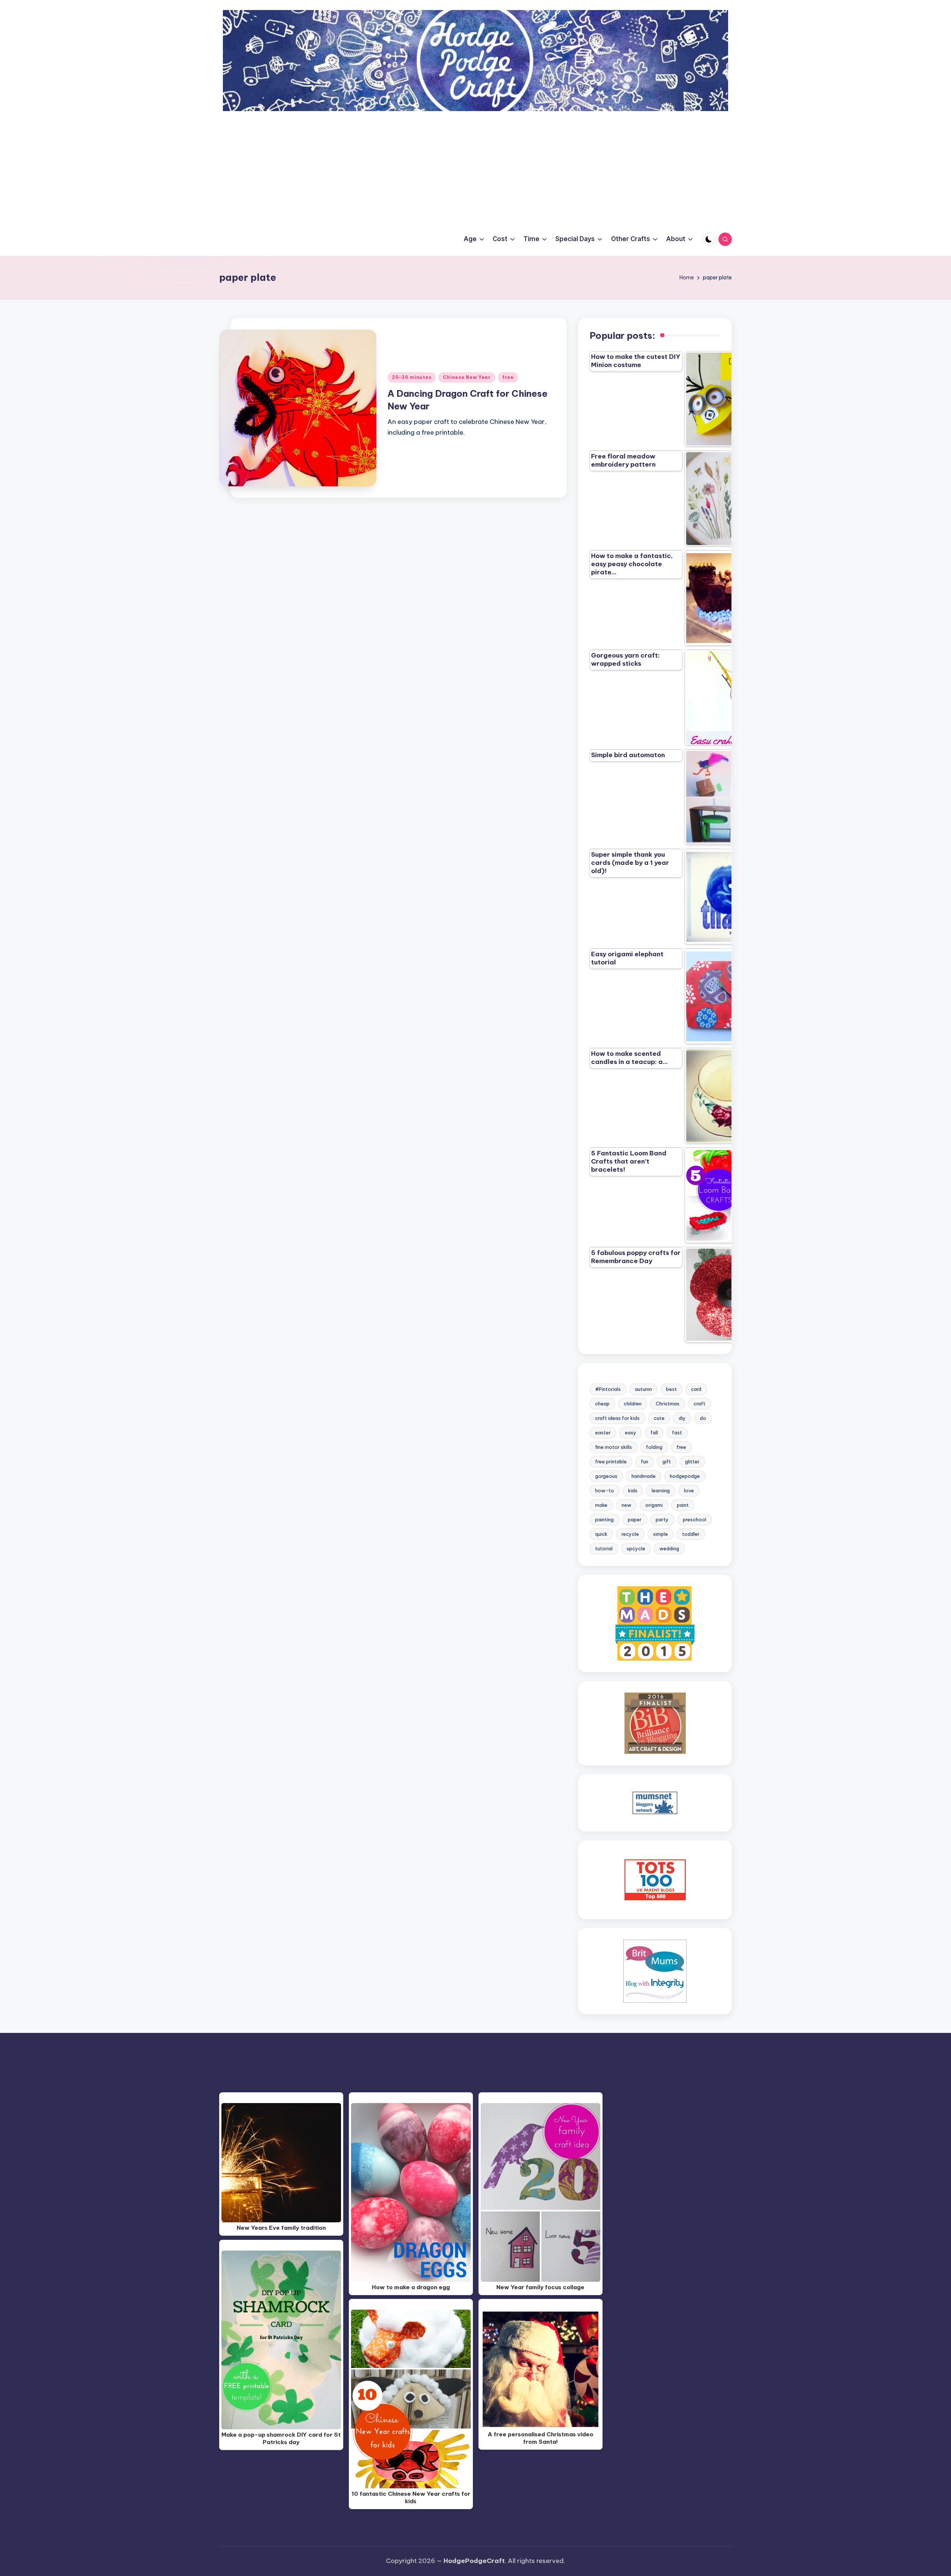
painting (604, 1519)
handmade (644, 1476)
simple (660, 1534)
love (689, 1490)
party (662, 1519)
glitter (692, 1461)
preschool (694, 1519)
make (601, 1505)
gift (667, 1461)
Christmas (668, 1404)
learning (661, 1490)
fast (677, 1433)
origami (654, 1505)
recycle (630, 1534)
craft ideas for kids (617, 1418)
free (508, 377)
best (671, 1389)
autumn (643, 1389)
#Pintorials (608, 1389)
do (703, 1418)
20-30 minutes (412, 377)
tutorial (604, 1548)
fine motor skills (614, 1447)
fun (645, 1461)
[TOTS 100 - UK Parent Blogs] (655, 1879)
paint (683, 1505)
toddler (691, 1534)
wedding (669, 1548)
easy (631, 1433)
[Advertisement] (475, 167)
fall (654, 1433)
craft (700, 1404)
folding (654, 1447)
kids (633, 1490)
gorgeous (606, 1476)
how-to (605, 1490)
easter (603, 1433)
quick (601, 1534)
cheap (602, 1404)
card (696, 1389)
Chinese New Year (467, 377)
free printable (611, 1461)
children (633, 1404)
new (626, 1505)
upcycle (636, 1548)
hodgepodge (685, 1476)
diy (682, 1418)
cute (659, 1418)
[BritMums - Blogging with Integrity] (655, 1971)
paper (635, 1519)
